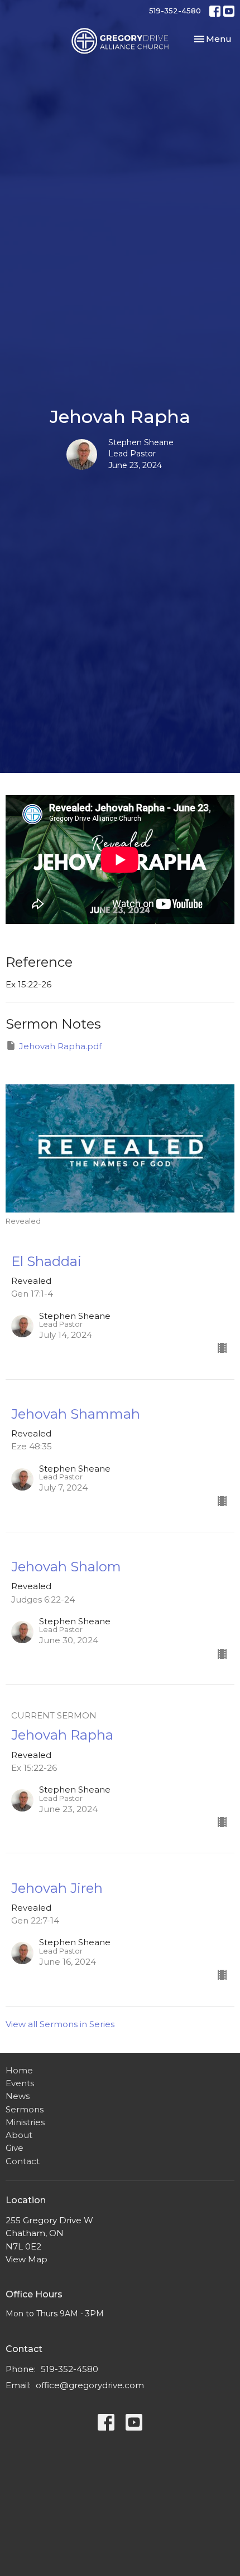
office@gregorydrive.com (90, 2385)
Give (15, 2148)
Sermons (25, 2109)
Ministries (25, 2122)
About (19, 2135)
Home (19, 2070)
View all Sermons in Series (60, 2024)
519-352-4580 (175, 11)
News (18, 2096)
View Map (27, 2259)
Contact (23, 2161)
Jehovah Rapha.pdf (60, 1046)
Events (20, 2083)
